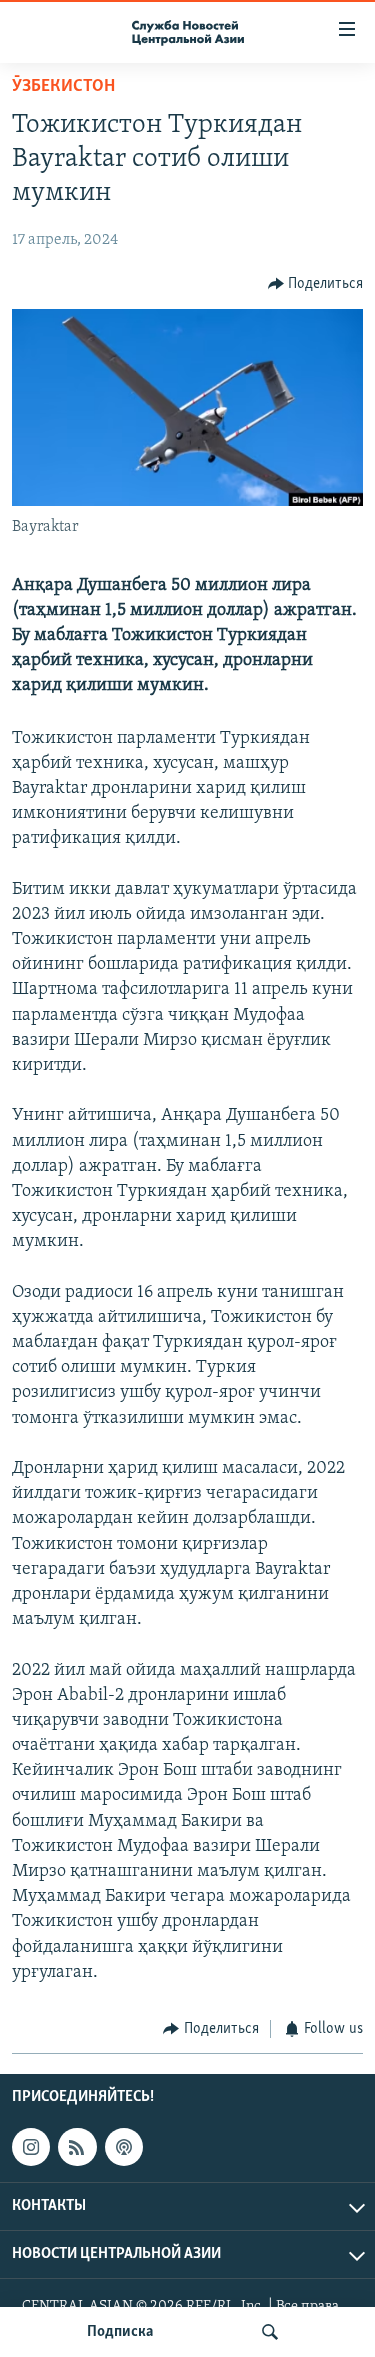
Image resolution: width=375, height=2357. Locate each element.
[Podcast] (124, 2148)
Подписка (120, 2332)
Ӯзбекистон (63, 87)
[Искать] (270, 2332)
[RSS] (77, 2148)
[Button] (316, 284)
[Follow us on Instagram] (31, 2148)
